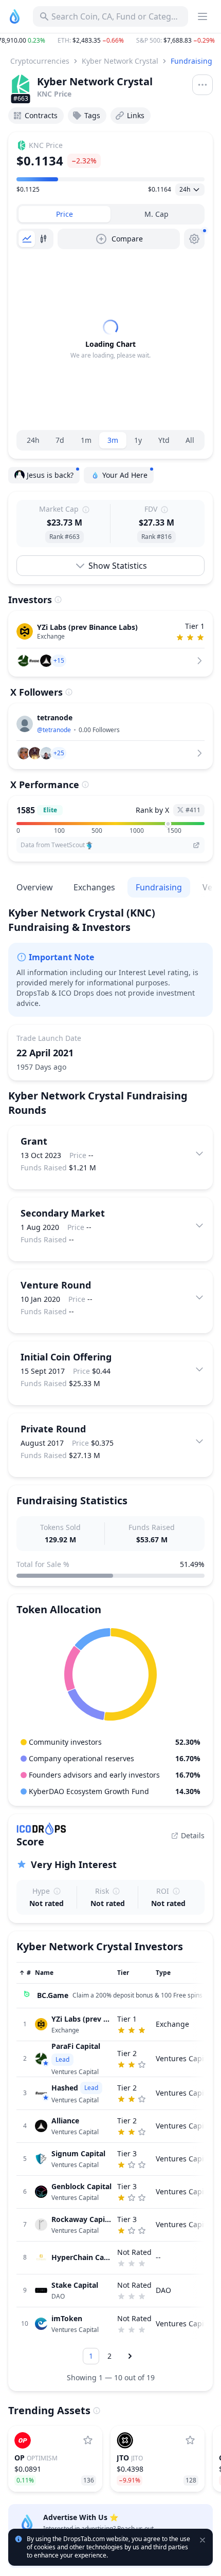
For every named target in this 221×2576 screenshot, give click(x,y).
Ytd (164, 440)
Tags (92, 115)
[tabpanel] (110, 340)
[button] (110, 41)
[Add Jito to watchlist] (190, 2440)
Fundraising (191, 61)
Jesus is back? (50, 475)
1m (86, 440)
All (190, 440)
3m (113, 440)
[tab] (65, 214)
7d (60, 440)
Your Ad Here (125, 475)
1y (138, 440)
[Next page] (130, 2356)
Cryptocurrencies (40, 61)
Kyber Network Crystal (120, 61)
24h (33, 440)
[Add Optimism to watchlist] (88, 2440)
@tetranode (54, 730)
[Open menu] (202, 85)
